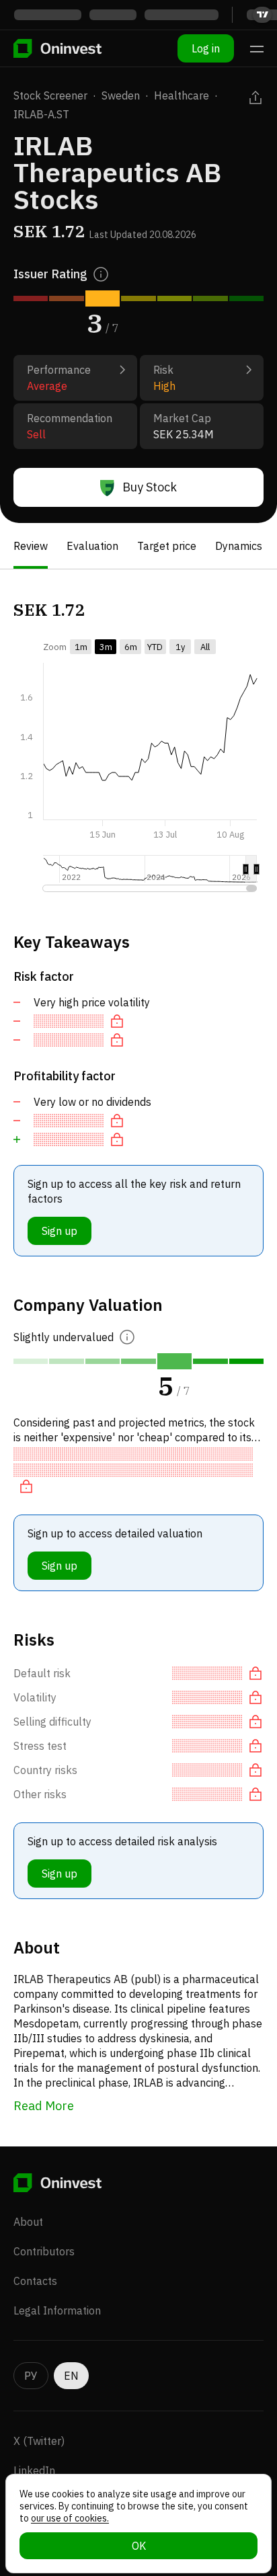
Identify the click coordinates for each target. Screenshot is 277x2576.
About (28, 2222)
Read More (44, 2106)
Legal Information (57, 2310)
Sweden (121, 95)
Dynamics (239, 546)
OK (139, 2546)
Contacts (35, 2281)
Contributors (44, 2251)
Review (31, 546)
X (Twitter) (39, 2441)
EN (71, 2376)
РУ (31, 2376)
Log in (206, 48)
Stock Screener (50, 95)
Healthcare (182, 95)
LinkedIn (34, 2470)
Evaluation (92, 546)
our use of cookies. (70, 2518)
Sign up (60, 1231)
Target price (167, 546)
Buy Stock (150, 487)
